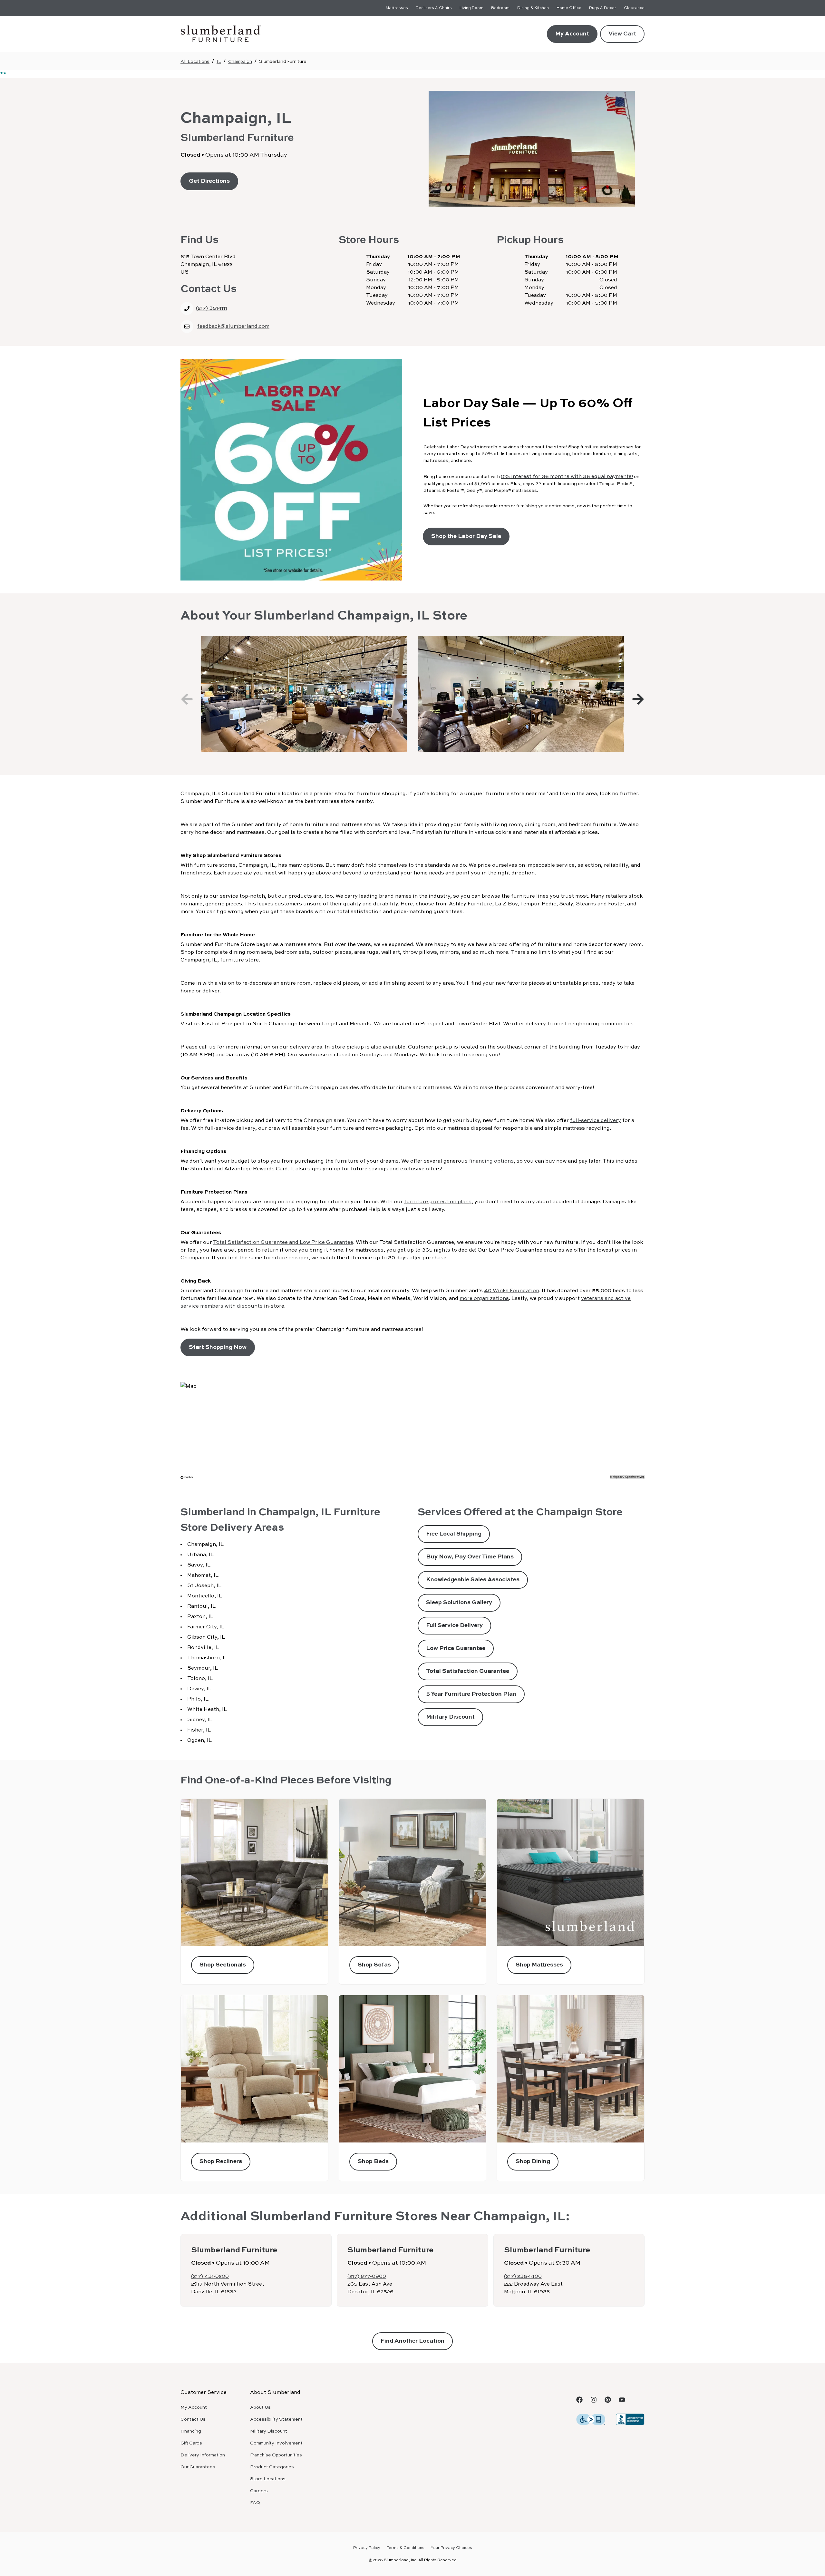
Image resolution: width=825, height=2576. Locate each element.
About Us (260, 2407)
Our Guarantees (198, 2467)
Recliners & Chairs (434, 8)
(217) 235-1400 (523, 2277)
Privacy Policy (367, 2548)
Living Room (471, 8)
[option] (304, 694)
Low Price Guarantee (456, 1648)
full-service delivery (596, 1121)
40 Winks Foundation (512, 1291)
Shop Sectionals (223, 1965)
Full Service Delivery (454, 1625)
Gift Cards (191, 2443)
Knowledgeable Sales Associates (473, 1580)
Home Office (569, 8)
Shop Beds (373, 2161)
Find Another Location (412, 2341)
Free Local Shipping (454, 1534)
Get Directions (209, 181)
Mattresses (397, 8)
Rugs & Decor (603, 8)
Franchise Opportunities (276, 2455)
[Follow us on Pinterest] (608, 2400)
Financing (191, 2431)
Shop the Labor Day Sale (466, 536)
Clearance (634, 8)
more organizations (484, 1299)
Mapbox (617, 1477)
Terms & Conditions (406, 2548)
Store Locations (268, 2479)
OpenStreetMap (635, 1477)
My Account (572, 34)
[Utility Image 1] (591, 2419)
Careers (259, 2491)
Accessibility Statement (276, 2419)
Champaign (240, 62)
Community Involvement (276, 2443)
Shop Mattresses (539, 1965)
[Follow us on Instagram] (594, 2400)
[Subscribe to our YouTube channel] (622, 2400)
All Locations (195, 62)
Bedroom (500, 8)
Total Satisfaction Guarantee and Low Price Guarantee (283, 1243)
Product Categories (272, 2467)
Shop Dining (533, 2161)
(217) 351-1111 (212, 308)
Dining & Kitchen (533, 8)
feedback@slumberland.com (233, 327)
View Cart (622, 34)
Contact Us (193, 2419)
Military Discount (450, 1717)
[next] (638, 699)
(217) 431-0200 (210, 2277)
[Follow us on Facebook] (579, 2400)
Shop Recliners (221, 2161)
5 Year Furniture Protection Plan (471, 1694)
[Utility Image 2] (630, 2419)
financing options (491, 1161)
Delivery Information (203, 2455)
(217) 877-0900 (367, 2277)
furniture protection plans (438, 1202)
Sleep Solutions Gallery (459, 1603)
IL (219, 62)
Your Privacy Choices (451, 2548)
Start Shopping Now (218, 1347)
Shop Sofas (374, 1965)
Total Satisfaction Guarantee (468, 1671)
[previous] (187, 699)
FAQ (255, 2503)
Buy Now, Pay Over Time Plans (470, 1557)
